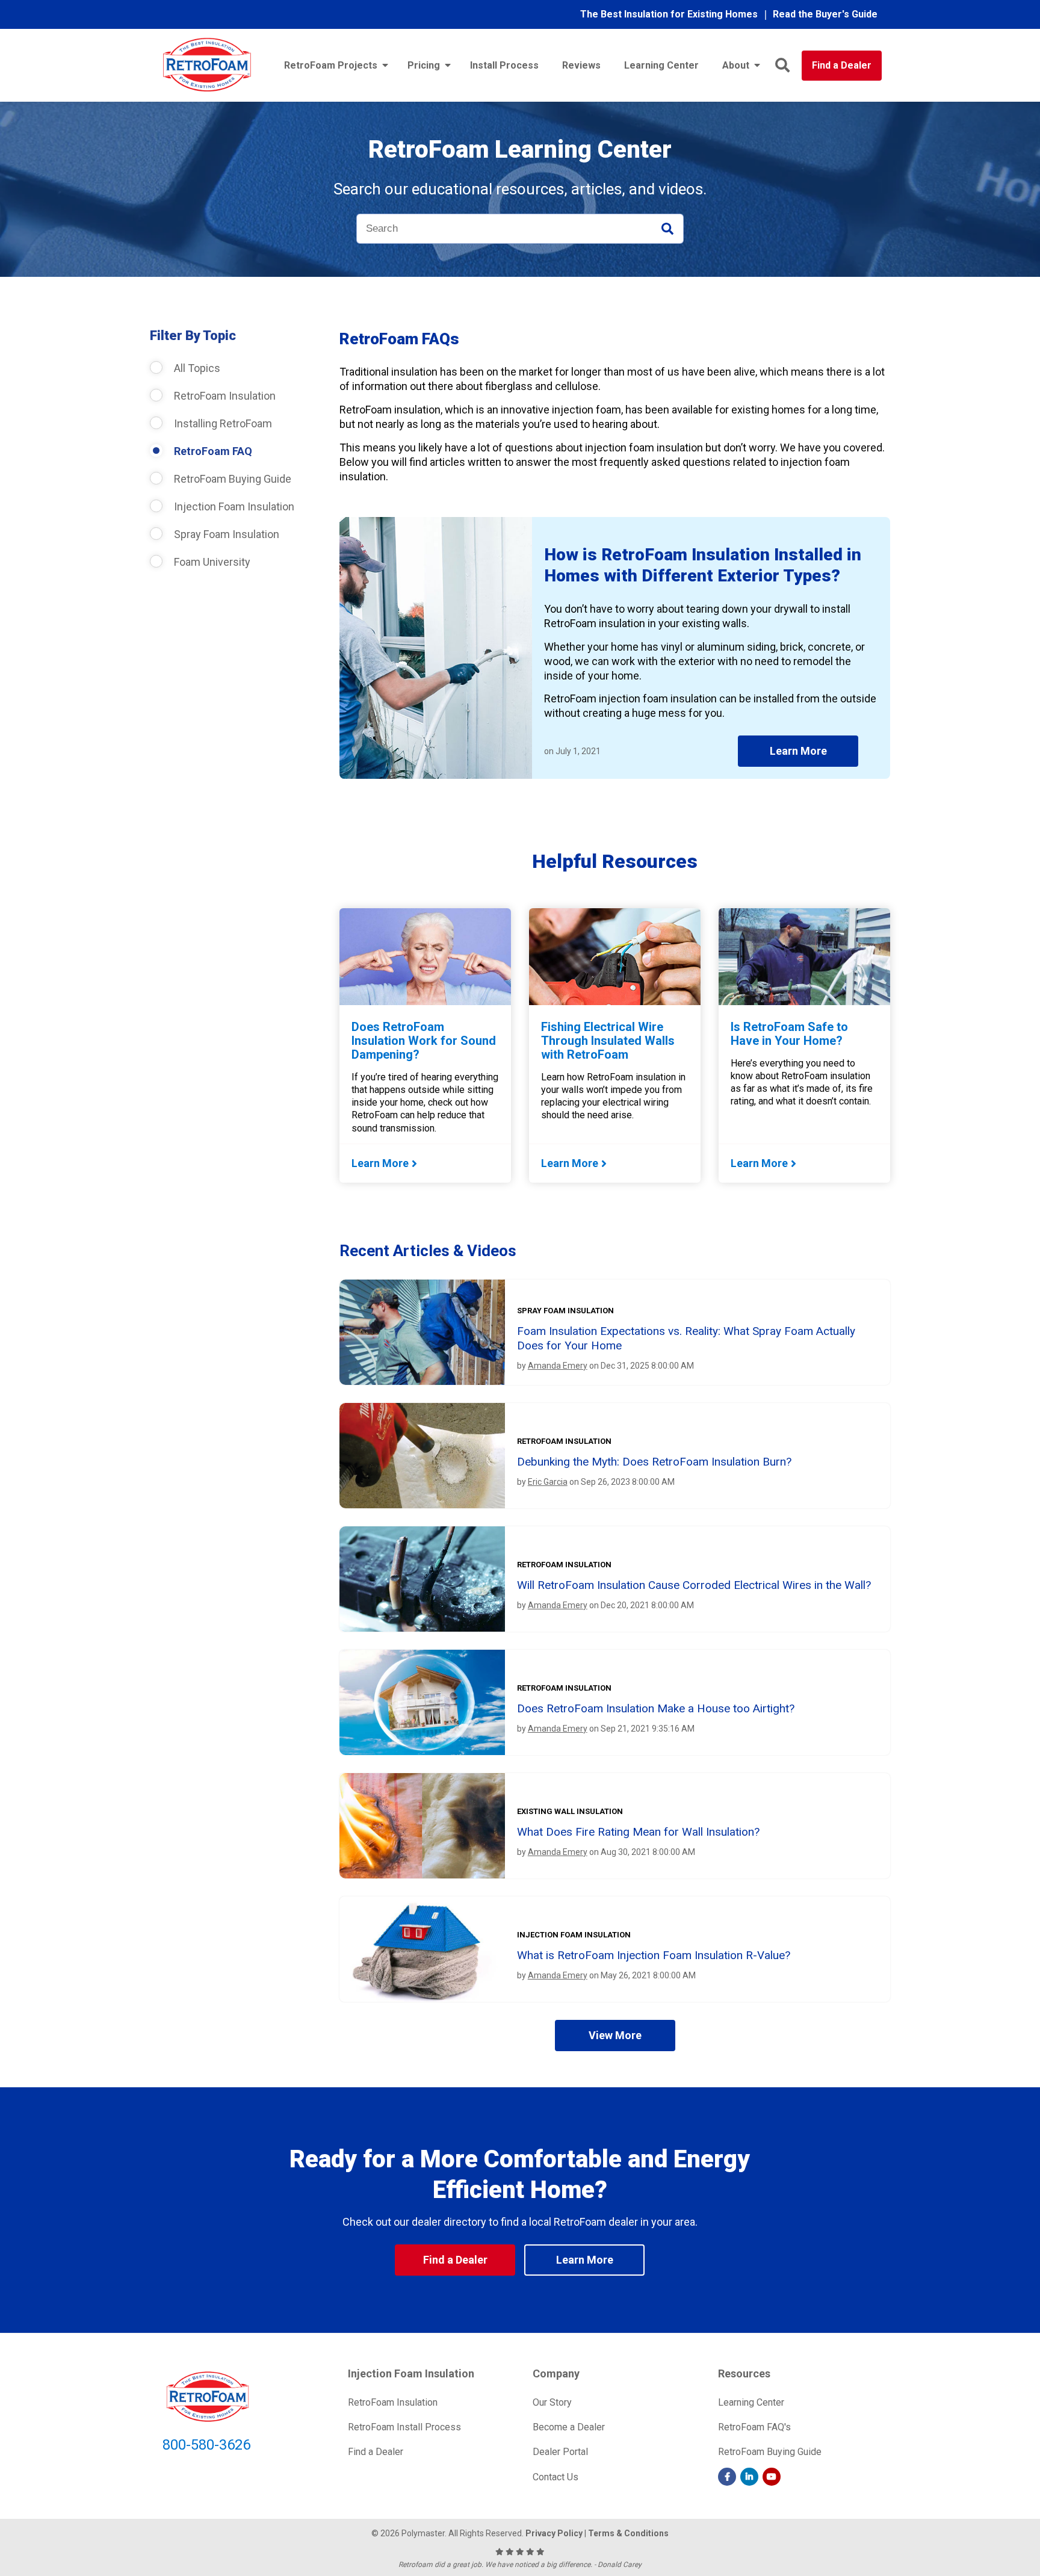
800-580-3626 (206, 2445)
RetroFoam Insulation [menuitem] (393, 2402)
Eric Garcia (548, 1482)
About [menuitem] (736, 65)
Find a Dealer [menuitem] (376, 2452)
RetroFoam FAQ (212, 451)
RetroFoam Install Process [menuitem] (404, 2427)
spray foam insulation (565, 1311)
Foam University (211, 562)
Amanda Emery (558, 1366)
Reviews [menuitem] (581, 65)
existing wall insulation (570, 1811)
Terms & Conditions (628, 2533)
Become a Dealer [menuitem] (569, 2427)
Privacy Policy (554, 2533)
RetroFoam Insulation (224, 396)
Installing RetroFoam (222, 423)
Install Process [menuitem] (504, 65)
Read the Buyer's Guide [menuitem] (825, 14)
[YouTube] (772, 2477)
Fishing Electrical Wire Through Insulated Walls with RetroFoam (608, 1041)
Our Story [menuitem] (552, 2402)
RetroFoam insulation (564, 1441)
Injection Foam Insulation (233, 506)
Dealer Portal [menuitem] (560, 2452)
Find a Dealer (842, 65)
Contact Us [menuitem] (556, 2477)
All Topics (196, 368)
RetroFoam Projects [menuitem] (331, 65)
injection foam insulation (574, 1935)
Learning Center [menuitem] (661, 65)
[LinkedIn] (749, 2477)
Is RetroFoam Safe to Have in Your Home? (789, 1034)
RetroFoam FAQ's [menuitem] (754, 2427)
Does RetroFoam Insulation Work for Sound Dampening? (424, 1041)
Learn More (798, 751)
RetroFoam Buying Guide (231, 479)
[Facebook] (727, 2477)
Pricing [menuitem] (424, 65)
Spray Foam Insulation (225, 534)
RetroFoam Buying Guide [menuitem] (770, 2452)
